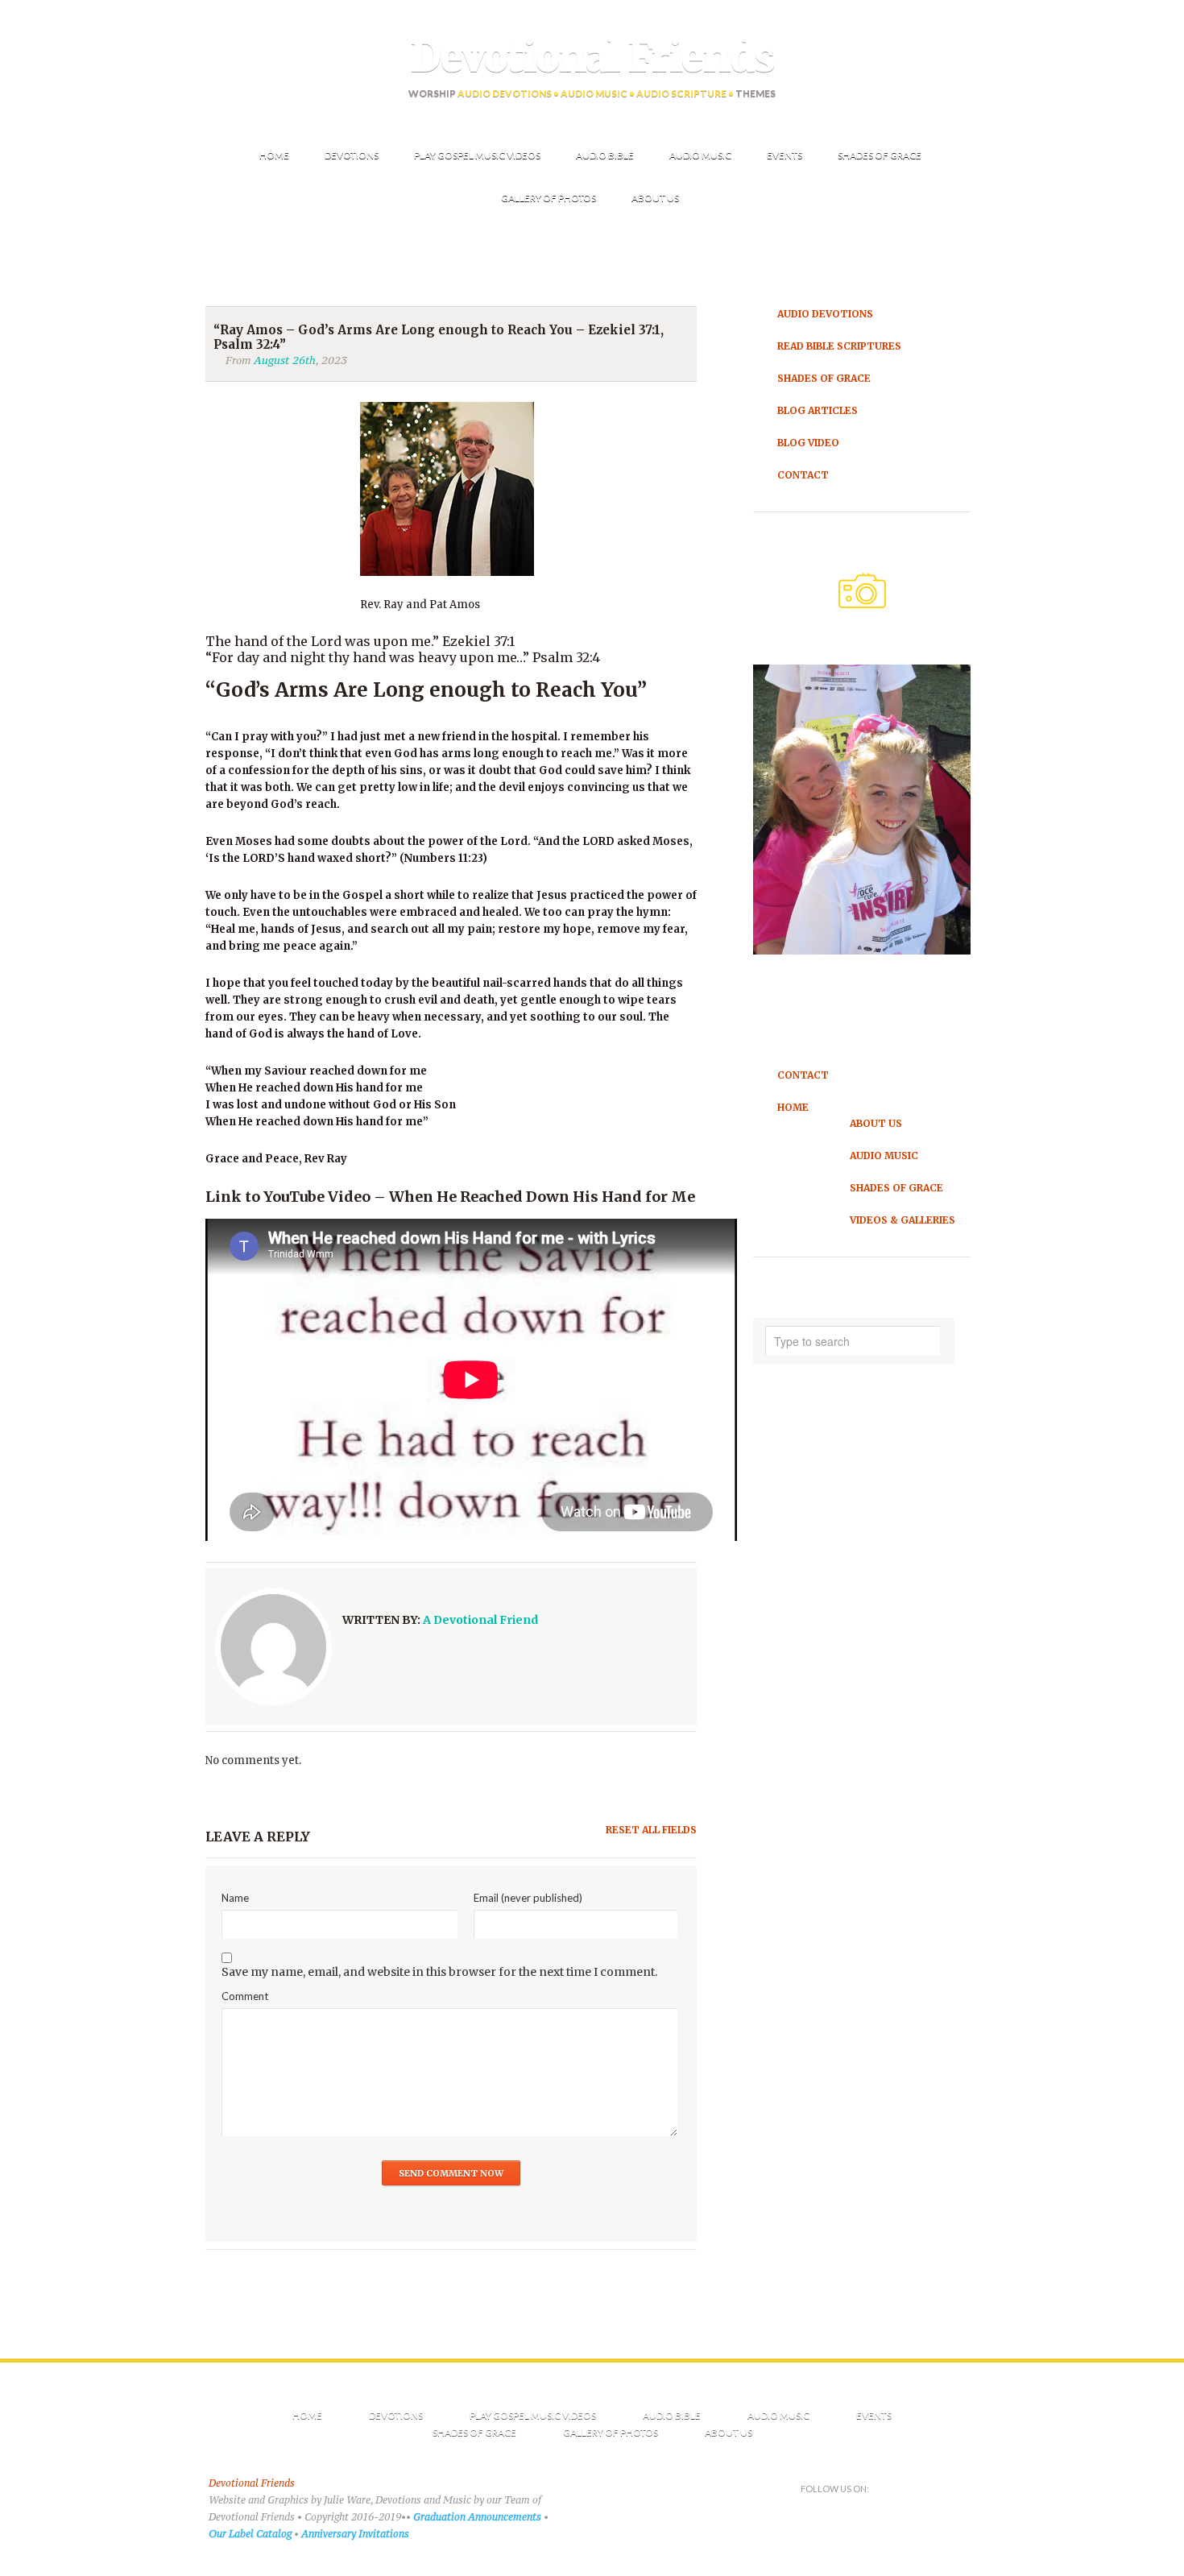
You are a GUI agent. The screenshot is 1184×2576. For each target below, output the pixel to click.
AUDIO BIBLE (672, 2415)
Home (307, 2415)
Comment (245, 1996)
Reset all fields (651, 1830)
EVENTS (874, 2415)
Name (235, 1898)
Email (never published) (528, 1898)
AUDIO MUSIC (778, 2415)
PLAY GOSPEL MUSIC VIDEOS (533, 2415)
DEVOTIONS (396, 2415)
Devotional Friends (592, 57)
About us (729, 2432)
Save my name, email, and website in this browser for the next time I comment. (439, 1972)
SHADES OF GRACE (474, 2432)
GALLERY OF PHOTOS (611, 2432)
